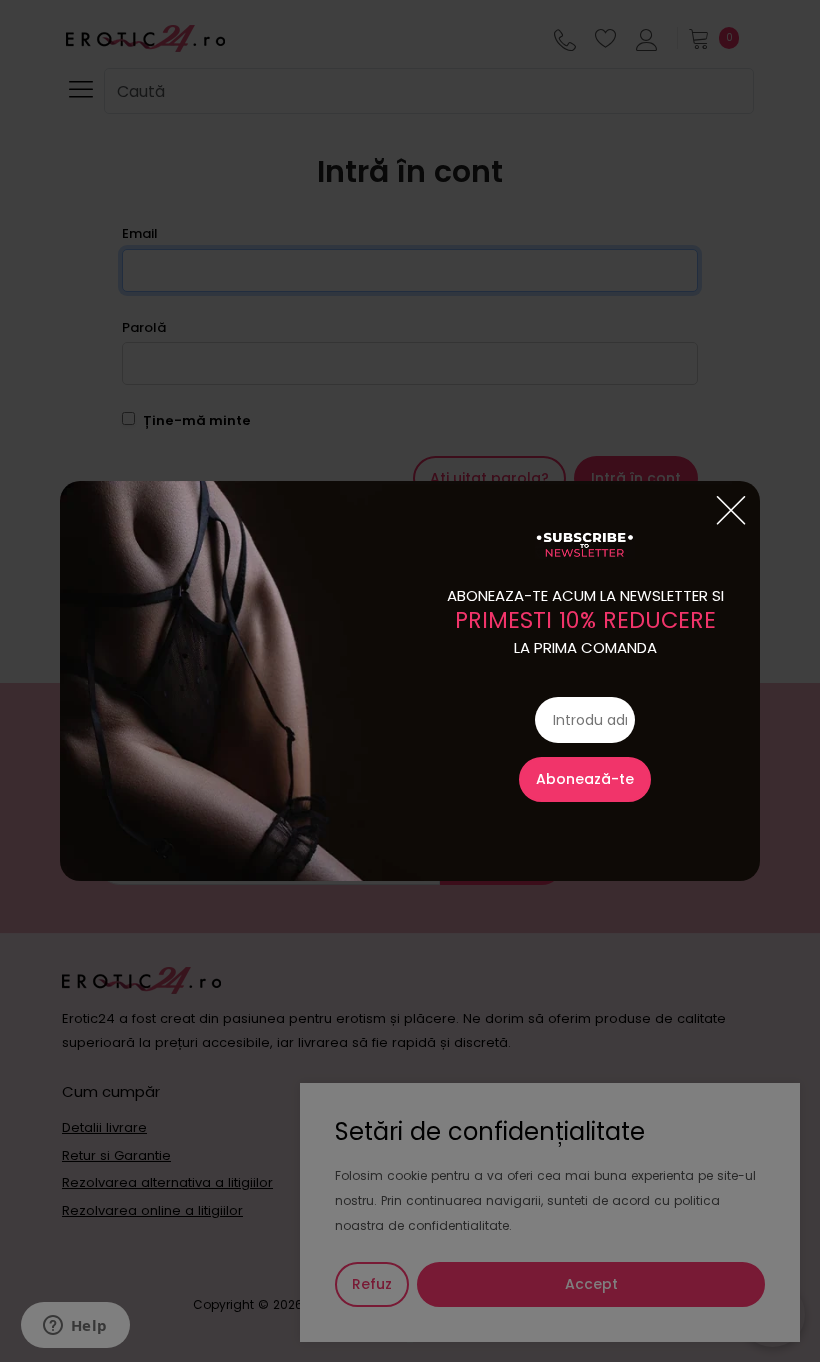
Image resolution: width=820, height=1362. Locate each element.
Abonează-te (585, 779)
